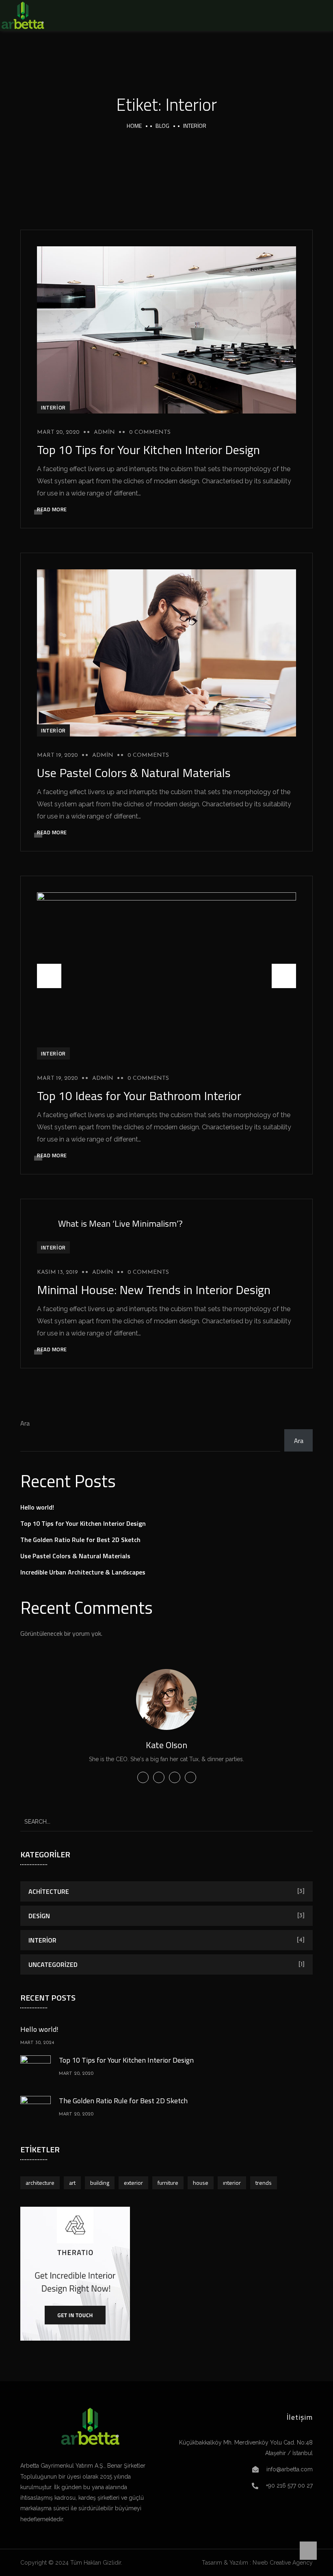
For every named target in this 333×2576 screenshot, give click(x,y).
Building (100, 2183)
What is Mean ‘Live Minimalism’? (120, 1223)
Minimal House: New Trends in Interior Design (154, 1290)
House (201, 2183)
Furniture (168, 2183)
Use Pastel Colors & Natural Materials (134, 773)
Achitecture (49, 1891)
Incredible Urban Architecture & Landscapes (83, 1572)
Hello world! (37, 1507)
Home (134, 126)
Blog (162, 126)
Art (72, 2183)
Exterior (133, 2183)
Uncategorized (53, 1964)
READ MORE (52, 509)
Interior (53, 407)
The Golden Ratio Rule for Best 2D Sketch (80, 1540)
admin (104, 432)
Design (39, 1916)
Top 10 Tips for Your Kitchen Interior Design (148, 450)
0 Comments (150, 432)
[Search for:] (166, 1821)
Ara (25, 1423)
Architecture (40, 2183)
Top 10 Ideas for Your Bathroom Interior (139, 1096)
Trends (264, 2183)
